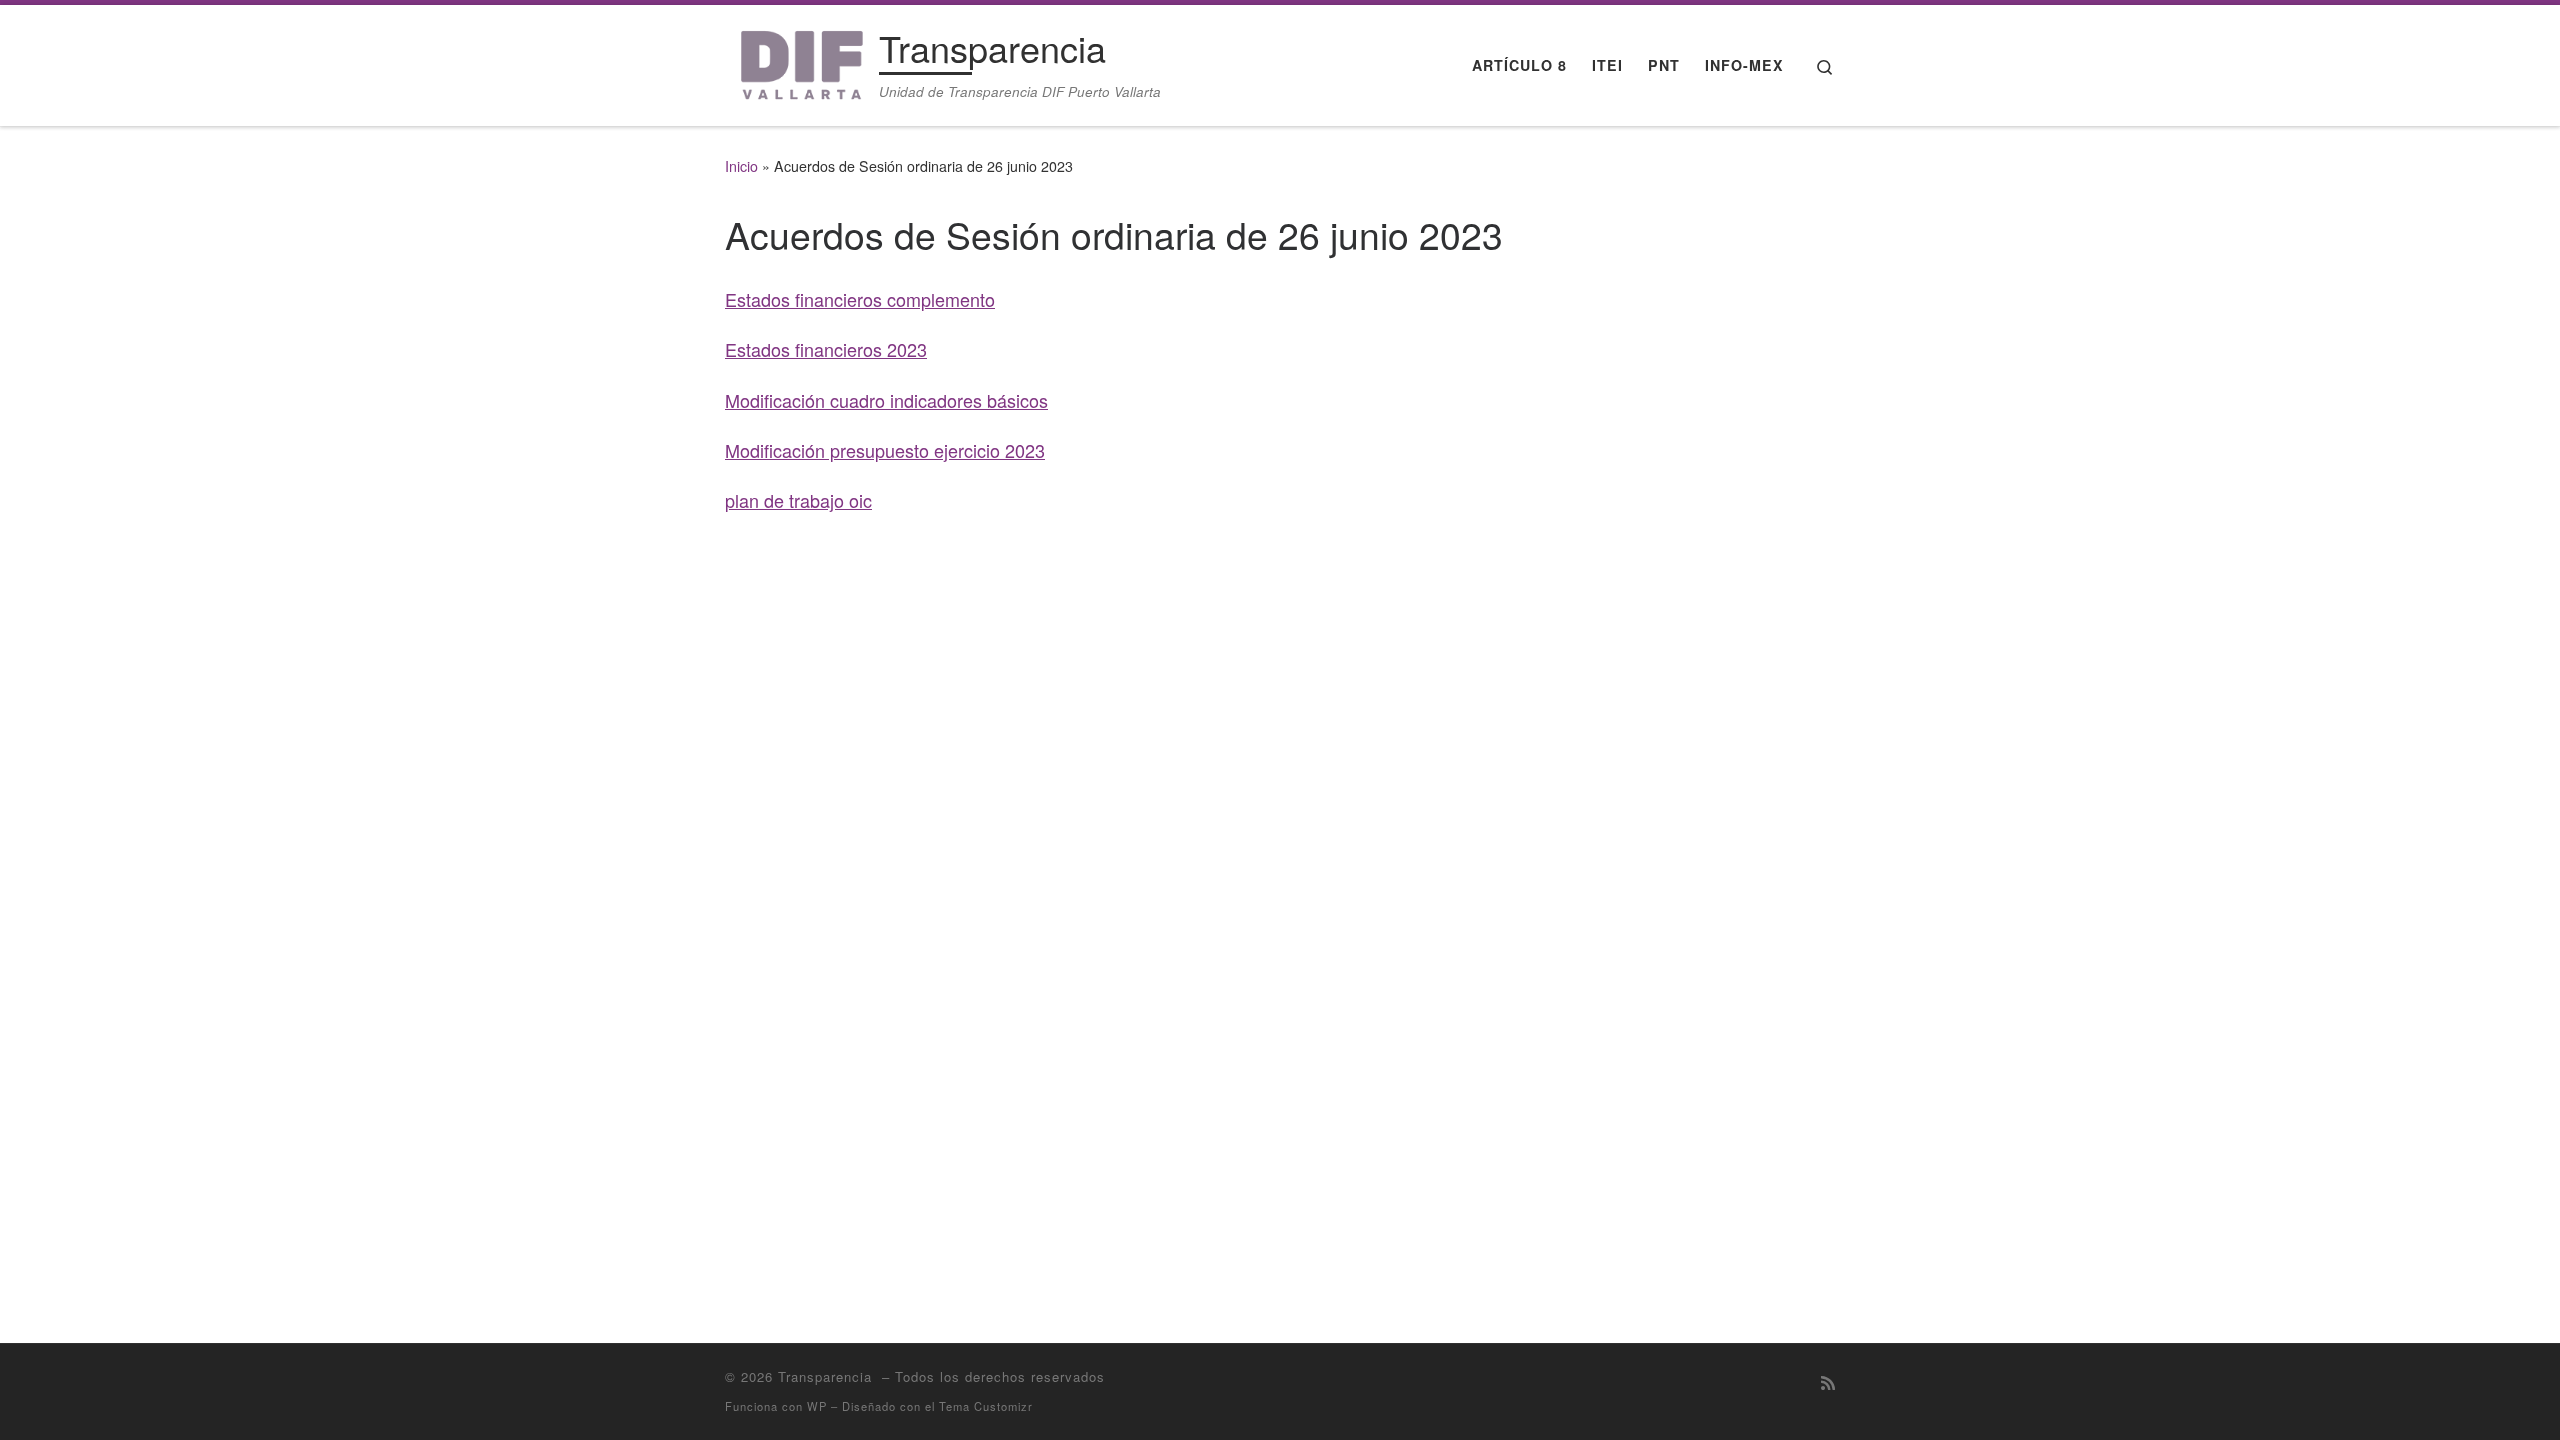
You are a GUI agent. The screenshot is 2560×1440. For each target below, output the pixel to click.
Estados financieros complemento (860, 299)
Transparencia (827, 1376)
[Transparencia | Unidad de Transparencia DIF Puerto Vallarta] (798, 59)
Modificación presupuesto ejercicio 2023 (885, 450)
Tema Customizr (986, 1406)
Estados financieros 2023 (826, 349)
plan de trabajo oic (798, 500)
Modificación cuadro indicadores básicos (886, 400)
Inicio (741, 166)
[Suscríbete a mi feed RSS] (1828, 1382)
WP (817, 1406)
